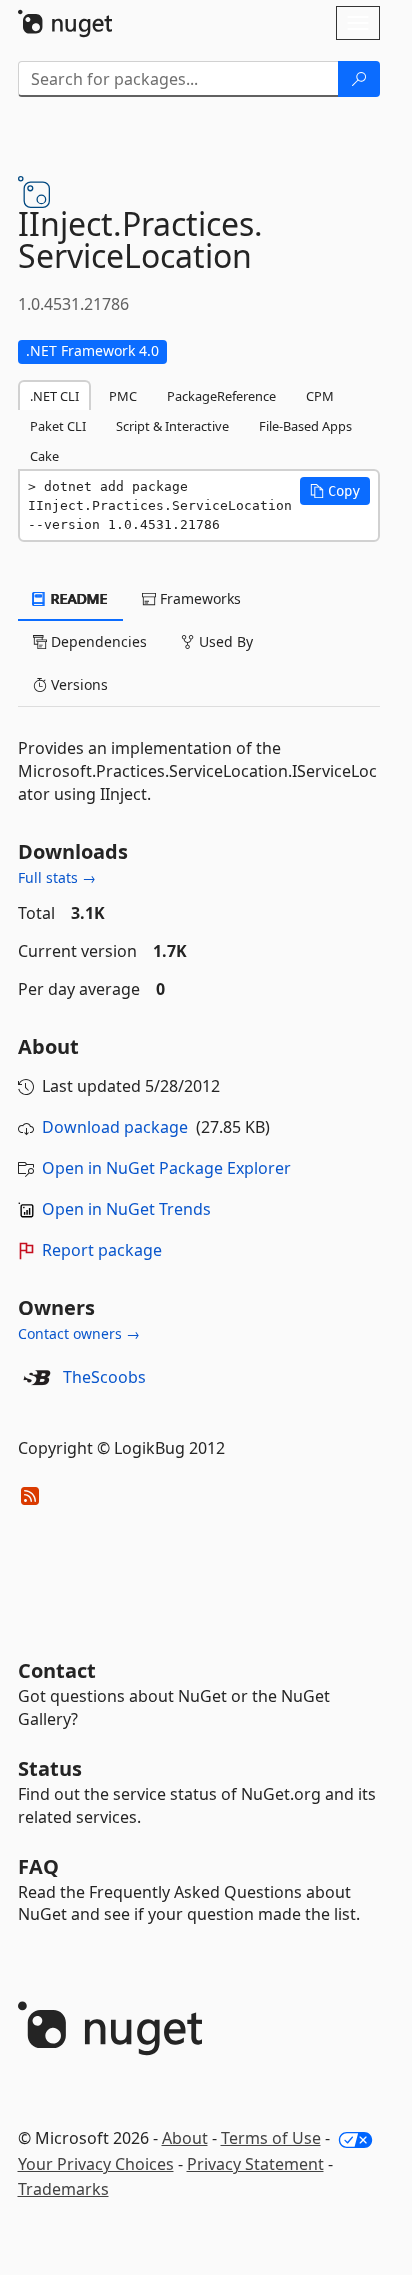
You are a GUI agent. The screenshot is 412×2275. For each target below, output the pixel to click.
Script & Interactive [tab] (172, 426)
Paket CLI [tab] (58, 426)
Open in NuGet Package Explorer (166, 1168)
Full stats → (57, 877)
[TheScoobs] (37, 1378)
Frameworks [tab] (198, 598)
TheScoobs (104, 1377)
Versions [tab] (77, 684)
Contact (57, 1670)
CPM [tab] (320, 396)
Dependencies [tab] (97, 641)
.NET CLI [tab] (54, 396)
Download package (115, 1127)
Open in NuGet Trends (126, 1209)
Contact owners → (79, 1333)
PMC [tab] (123, 396)
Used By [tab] (224, 641)
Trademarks (63, 2189)
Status (50, 1768)
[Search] (359, 79)
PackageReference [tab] (221, 396)
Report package (102, 1250)
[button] (335, 491)
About (185, 2138)
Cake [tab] (44, 456)
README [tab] (77, 598)
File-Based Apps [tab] (305, 426)
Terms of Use (271, 2138)
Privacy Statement (255, 2164)
